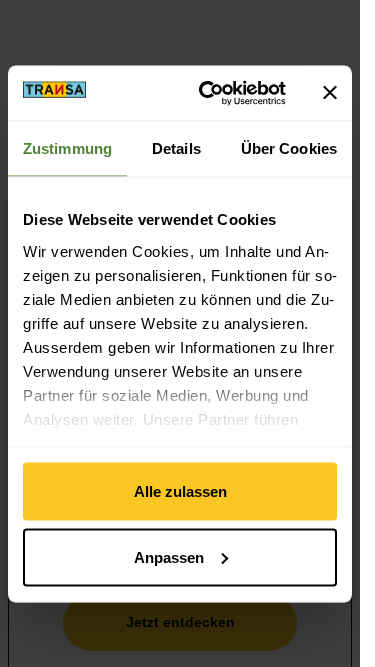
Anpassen (169, 556)
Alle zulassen (180, 491)
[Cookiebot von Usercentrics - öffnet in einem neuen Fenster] (211, 93)
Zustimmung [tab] (67, 148)
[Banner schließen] (330, 93)
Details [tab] (176, 148)
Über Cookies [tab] (289, 148)
